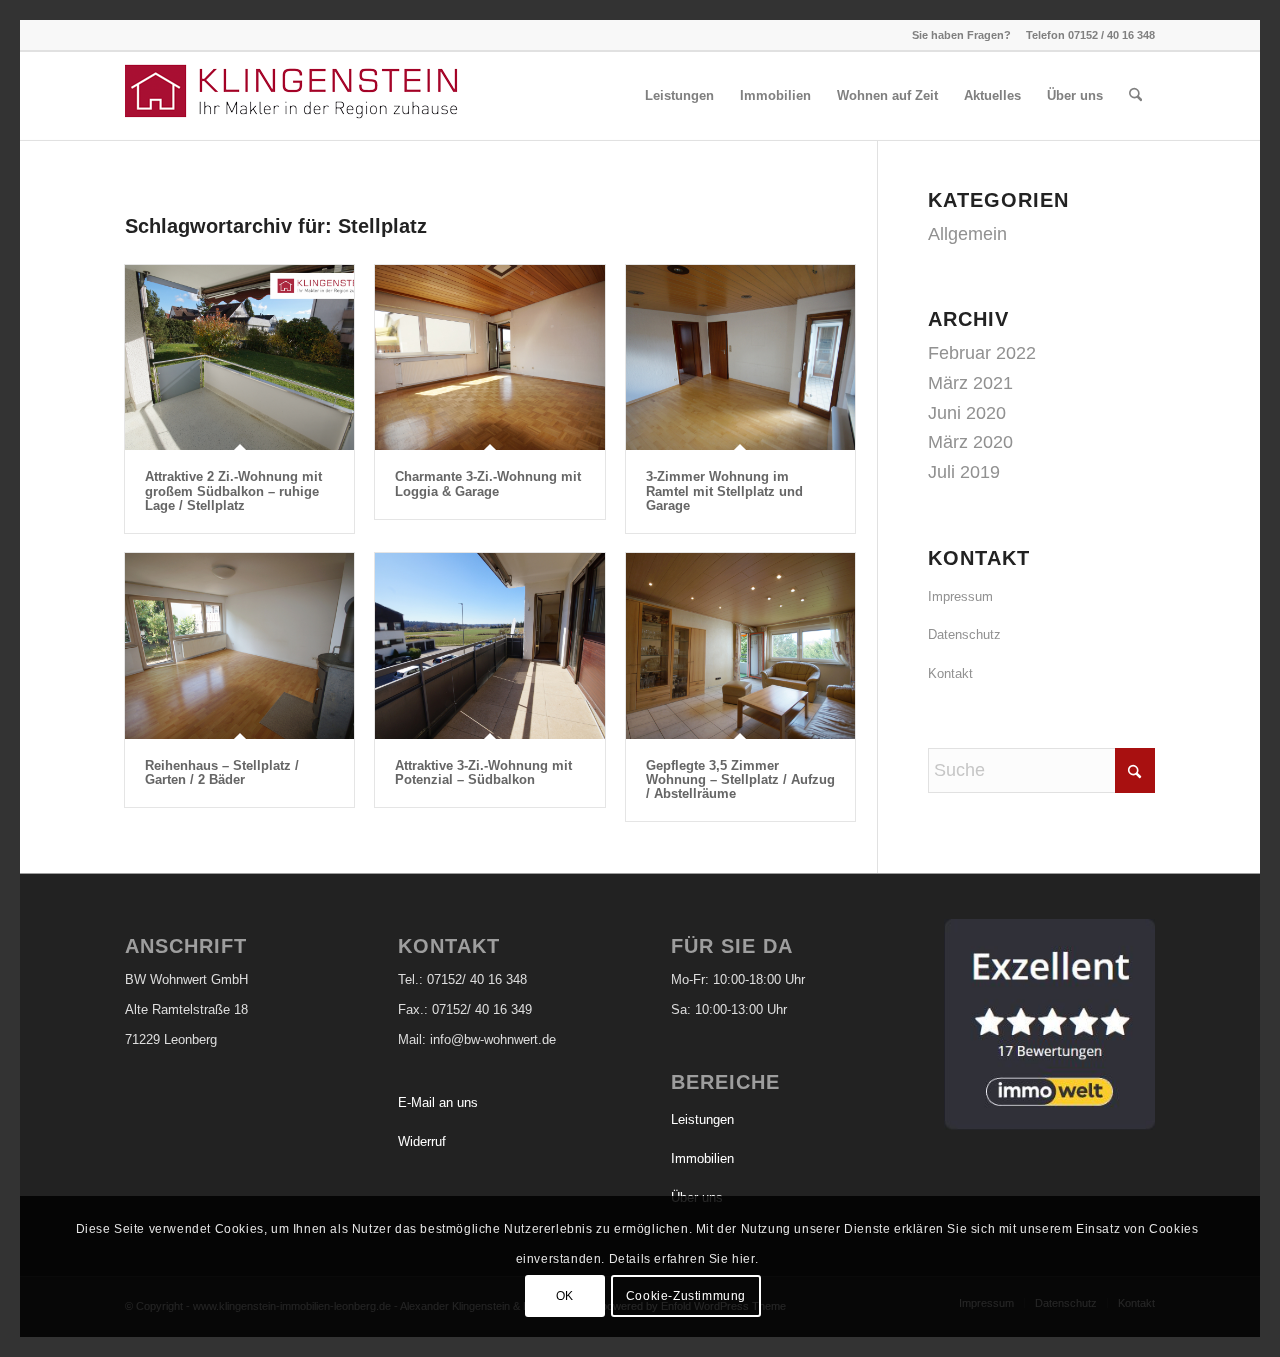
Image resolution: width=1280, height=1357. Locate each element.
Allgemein (967, 234)
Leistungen (702, 1119)
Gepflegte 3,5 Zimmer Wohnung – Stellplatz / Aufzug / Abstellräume (740, 780)
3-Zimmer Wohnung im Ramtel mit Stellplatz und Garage (724, 491)
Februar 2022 (982, 353)
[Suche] (1135, 96)
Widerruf (422, 1141)
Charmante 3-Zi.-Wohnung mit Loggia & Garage (488, 483)
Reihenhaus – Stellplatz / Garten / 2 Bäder (222, 772)
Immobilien (702, 1158)
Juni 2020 (967, 413)
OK (565, 1296)
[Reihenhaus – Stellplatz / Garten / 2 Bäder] (239, 645)
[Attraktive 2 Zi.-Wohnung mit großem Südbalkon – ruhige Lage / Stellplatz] (239, 357)
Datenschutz (964, 634)
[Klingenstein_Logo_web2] (295, 96)
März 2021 (970, 383)
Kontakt (950, 673)
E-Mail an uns (438, 1102)
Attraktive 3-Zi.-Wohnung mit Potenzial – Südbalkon (483, 772)
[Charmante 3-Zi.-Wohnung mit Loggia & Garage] (489, 357)
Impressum (960, 596)
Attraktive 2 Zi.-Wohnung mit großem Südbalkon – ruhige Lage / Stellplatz (233, 491)
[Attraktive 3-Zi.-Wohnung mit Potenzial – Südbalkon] (489, 645)
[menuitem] (679, 96)
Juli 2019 (964, 472)
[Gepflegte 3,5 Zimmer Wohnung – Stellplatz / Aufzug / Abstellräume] (740, 645)
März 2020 (970, 442)
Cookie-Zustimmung (686, 1296)
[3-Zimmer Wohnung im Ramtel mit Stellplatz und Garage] (740, 357)
